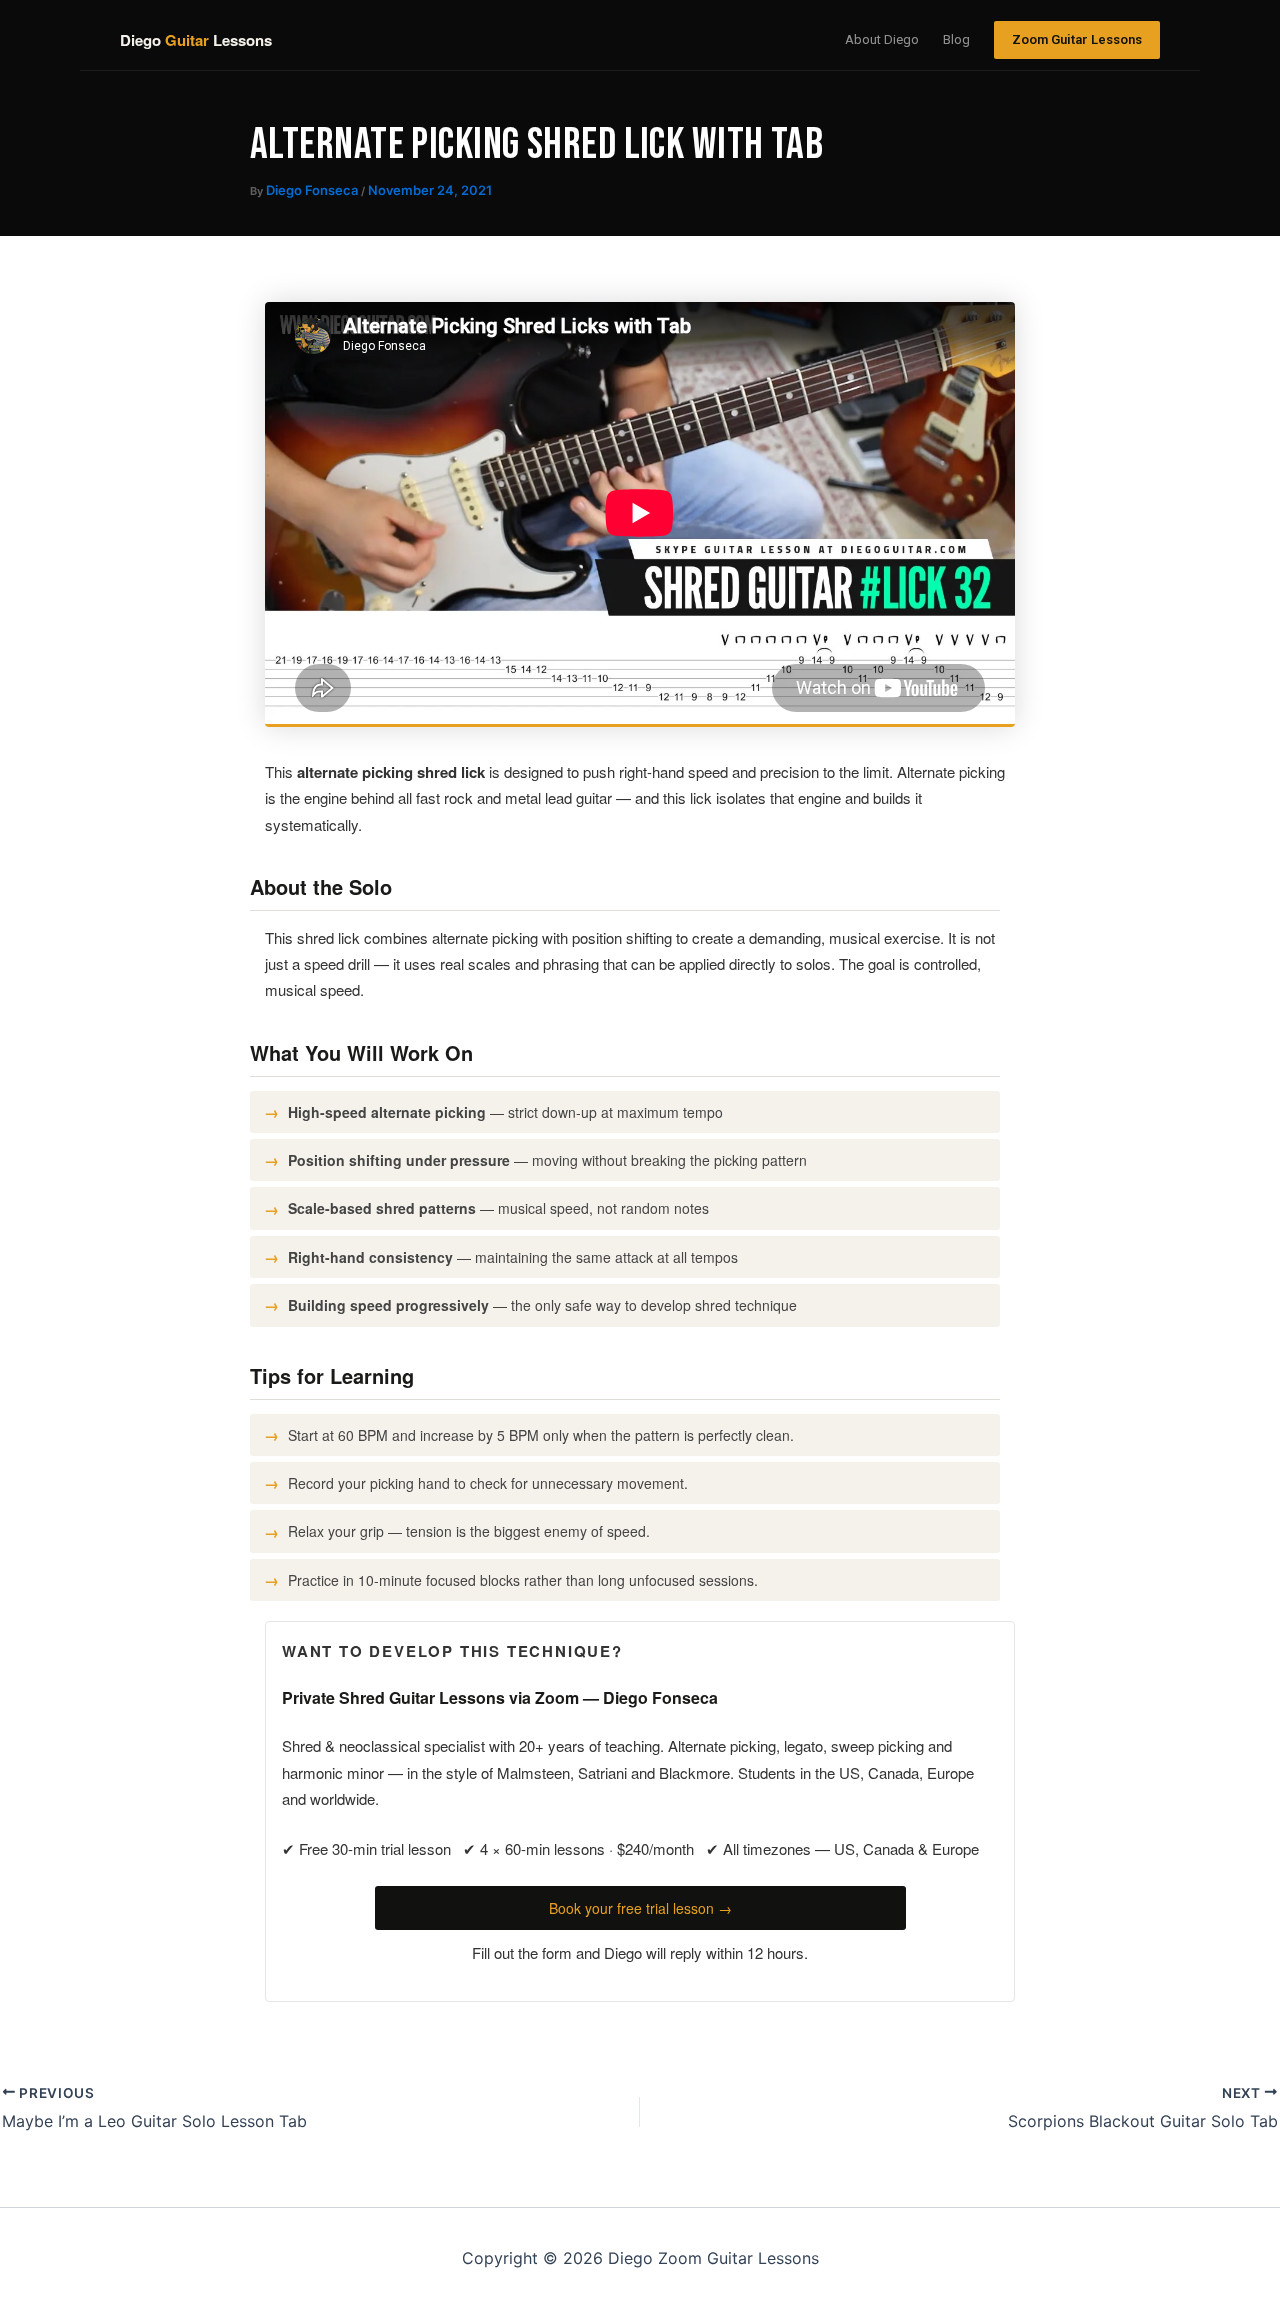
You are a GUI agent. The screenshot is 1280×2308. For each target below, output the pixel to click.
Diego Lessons (196, 40)
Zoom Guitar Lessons (1077, 39)
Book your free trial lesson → (640, 1908)
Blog (956, 39)
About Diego (882, 39)
